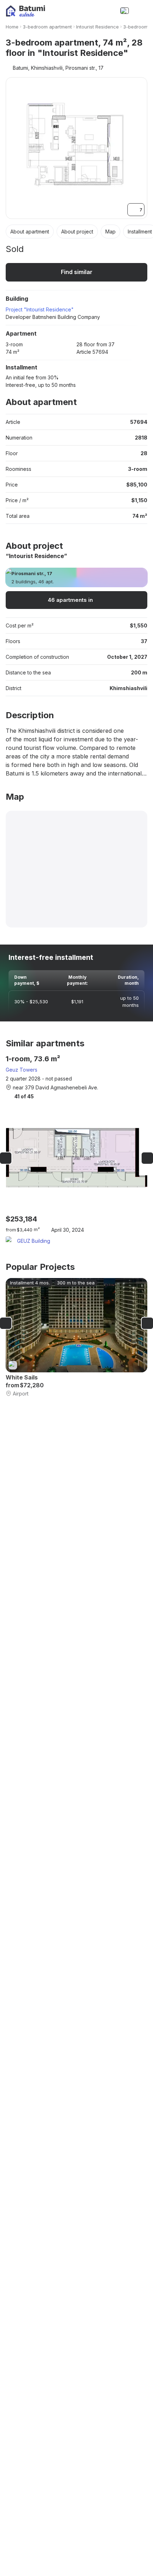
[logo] (25, 11)
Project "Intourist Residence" (40, 309)
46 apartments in (70, 600)
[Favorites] (94, 11)
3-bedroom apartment (47, 27)
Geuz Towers (22, 1070)
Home (12, 27)
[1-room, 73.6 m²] (76, 1150)
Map (110, 232)
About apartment (30, 232)
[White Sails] (76, 1338)
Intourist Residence (97, 27)
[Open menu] (140, 11)
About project (77, 232)
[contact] (109, 11)
